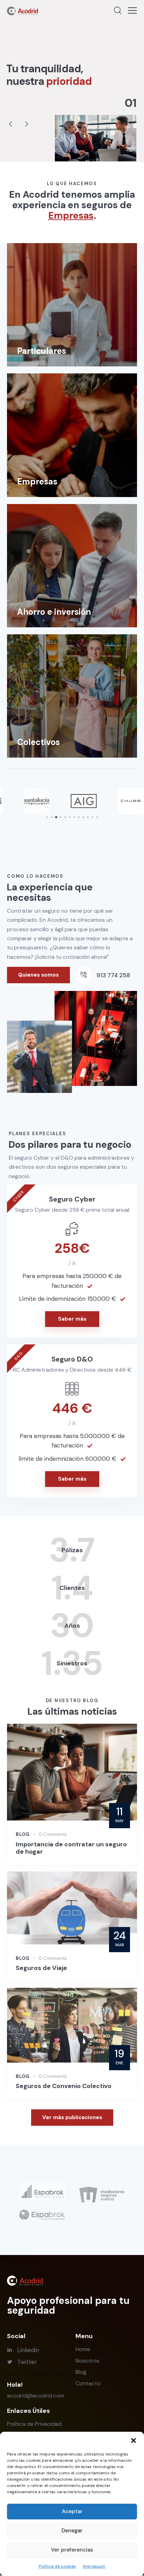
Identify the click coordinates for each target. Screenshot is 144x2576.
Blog (23, 1834)
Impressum (94, 2566)
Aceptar (72, 2511)
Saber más (72, 1319)
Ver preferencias (72, 2550)
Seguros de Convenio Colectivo (64, 2086)
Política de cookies (57, 2566)
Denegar (72, 2531)
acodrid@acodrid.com (36, 2396)
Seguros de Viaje (41, 1968)
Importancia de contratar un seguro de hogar (71, 1848)
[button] (134, 2440)
